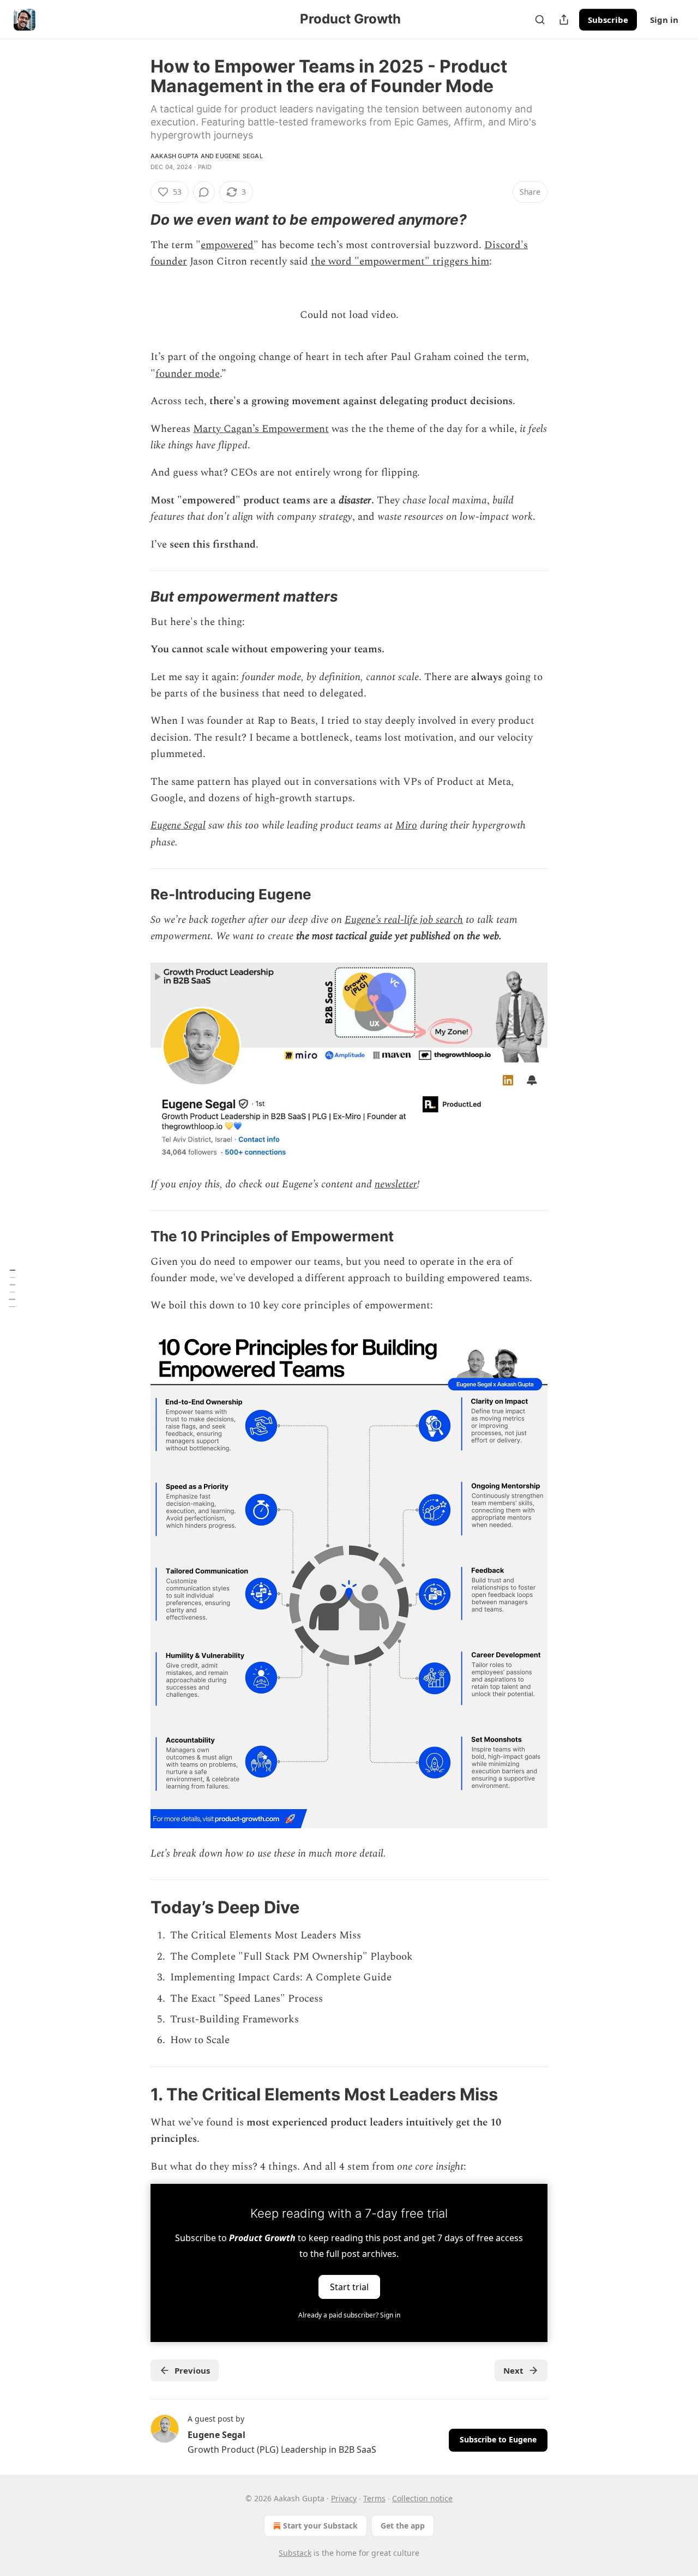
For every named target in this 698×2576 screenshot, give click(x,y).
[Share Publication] (564, 20)
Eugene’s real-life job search (404, 920)
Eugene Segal (239, 156)
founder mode (188, 374)
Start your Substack (320, 2526)
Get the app (403, 2526)
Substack (295, 2553)
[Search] (540, 20)
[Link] (135, 220)
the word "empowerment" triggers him (400, 262)
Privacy (344, 2498)
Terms (374, 2498)
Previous (192, 2370)
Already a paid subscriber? (349, 2315)
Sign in (664, 20)
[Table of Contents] (12, 1288)
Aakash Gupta (174, 156)
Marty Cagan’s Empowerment (261, 429)
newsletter (396, 1184)
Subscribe (608, 20)
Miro (406, 825)
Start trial (349, 2287)
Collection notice (422, 2498)
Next (513, 2370)
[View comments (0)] (204, 192)
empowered (227, 245)
